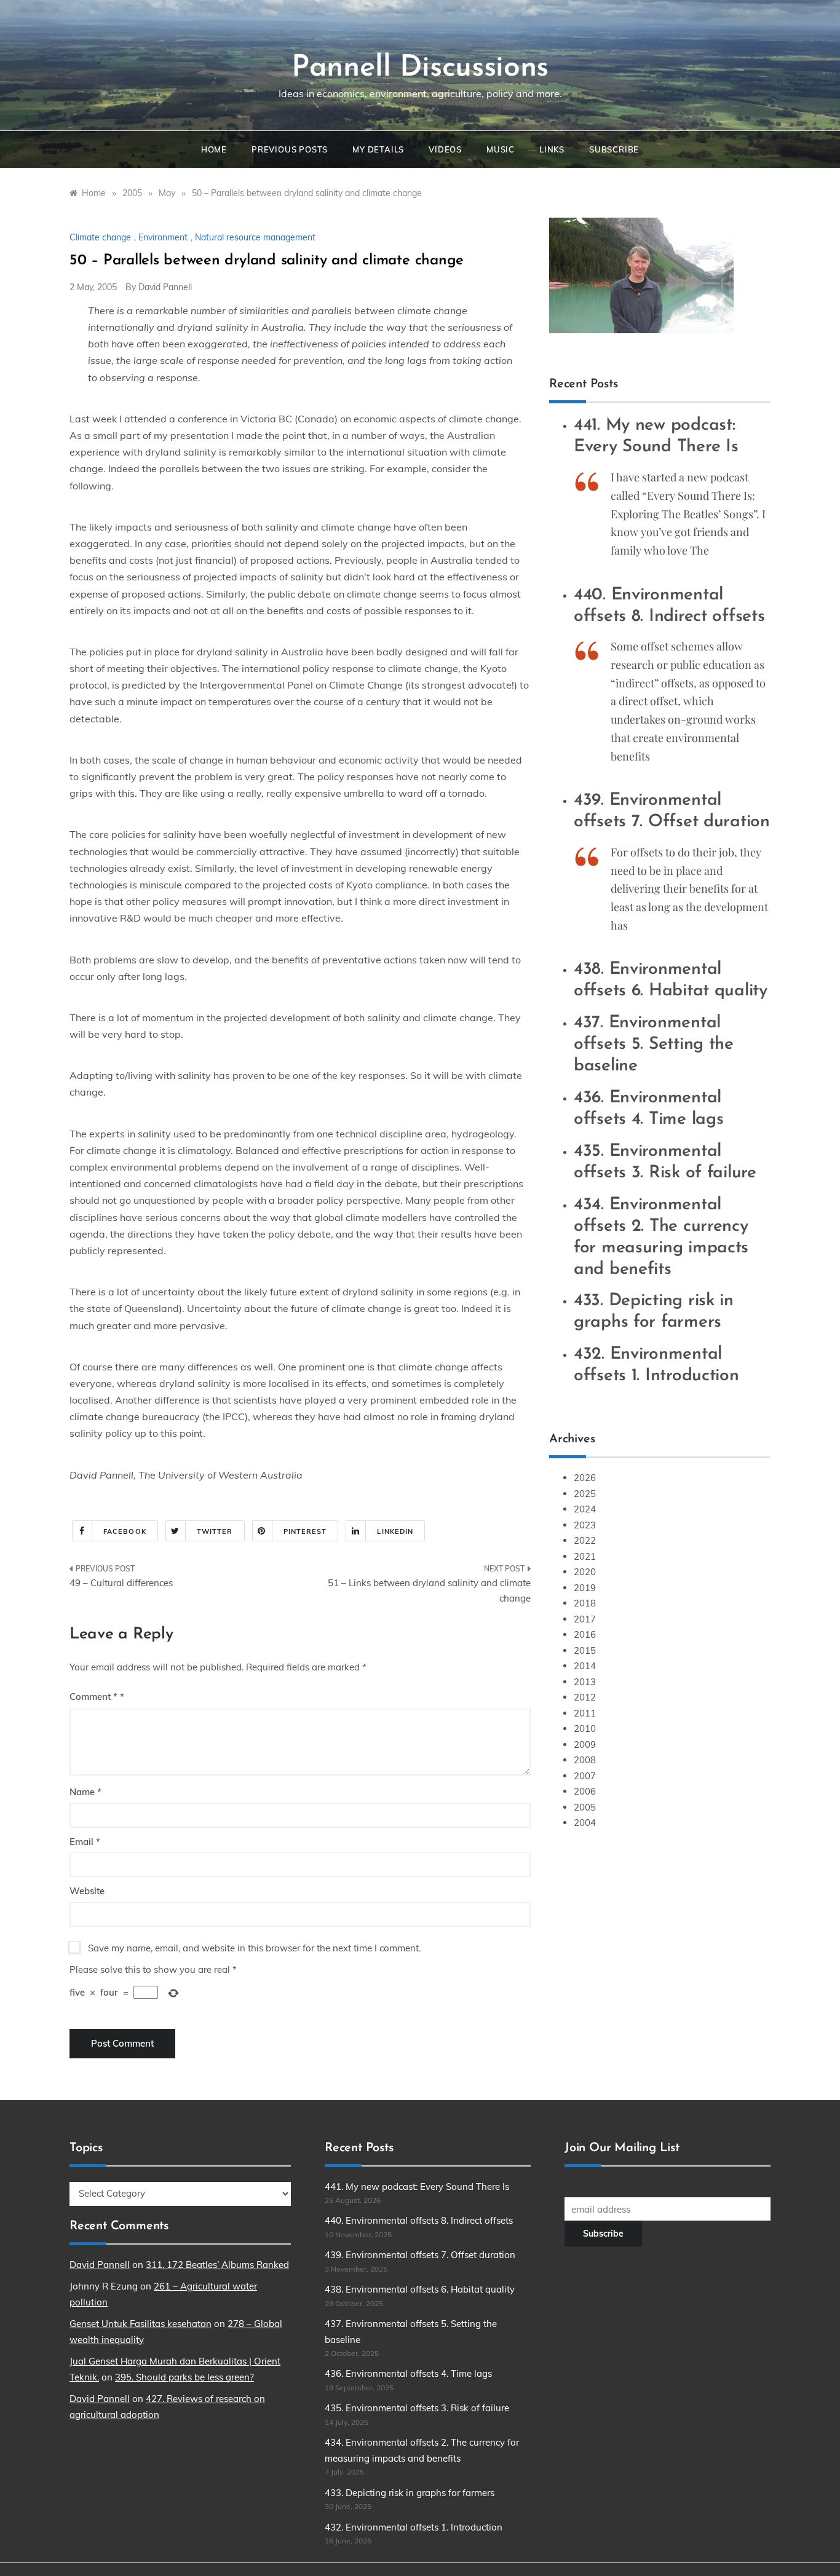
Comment (93, 1697)
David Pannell (165, 287)
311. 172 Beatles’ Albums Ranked (217, 2265)
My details (378, 149)
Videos (445, 149)
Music (501, 149)
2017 (585, 1619)
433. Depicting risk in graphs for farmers (410, 2493)
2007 (585, 1776)
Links (552, 149)
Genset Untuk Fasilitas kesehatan (141, 2324)
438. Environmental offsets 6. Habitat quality (420, 2289)
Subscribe (614, 149)
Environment (163, 237)
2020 (585, 1572)
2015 (585, 1650)
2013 (585, 1682)
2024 (585, 1509)
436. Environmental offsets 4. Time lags (408, 2373)
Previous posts (290, 149)
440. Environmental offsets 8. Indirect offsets (419, 2220)
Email (85, 1842)
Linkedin (395, 1531)
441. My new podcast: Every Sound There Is (417, 2187)
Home (214, 149)
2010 (585, 1729)
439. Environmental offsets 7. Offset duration (420, 2255)
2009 (585, 1744)
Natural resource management (255, 237)
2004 (585, 1823)
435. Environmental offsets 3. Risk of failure (417, 2408)
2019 (585, 1588)
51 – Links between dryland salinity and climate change (429, 1591)
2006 (585, 1791)
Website (87, 1891)
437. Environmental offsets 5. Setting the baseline (654, 1045)
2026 (585, 1478)
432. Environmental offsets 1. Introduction (414, 2527)
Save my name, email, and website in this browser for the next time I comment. (254, 1948)
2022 (585, 1540)
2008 (585, 1760)
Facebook (125, 1531)
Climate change (100, 237)
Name (85, 1792)
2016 (585, 1634)
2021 (585, 1556)
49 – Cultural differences (121, 1583)
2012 (585, 1697)
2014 (585, 1666)
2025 (585, 1494)
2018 (585, 1603)
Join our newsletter (603, 2187)
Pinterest (305, 1531)
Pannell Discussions (420, 68)
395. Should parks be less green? (184, 2377)
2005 (585, 1807)
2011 (585, 1713)
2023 (585, 1525)
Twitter (215, 1531)
